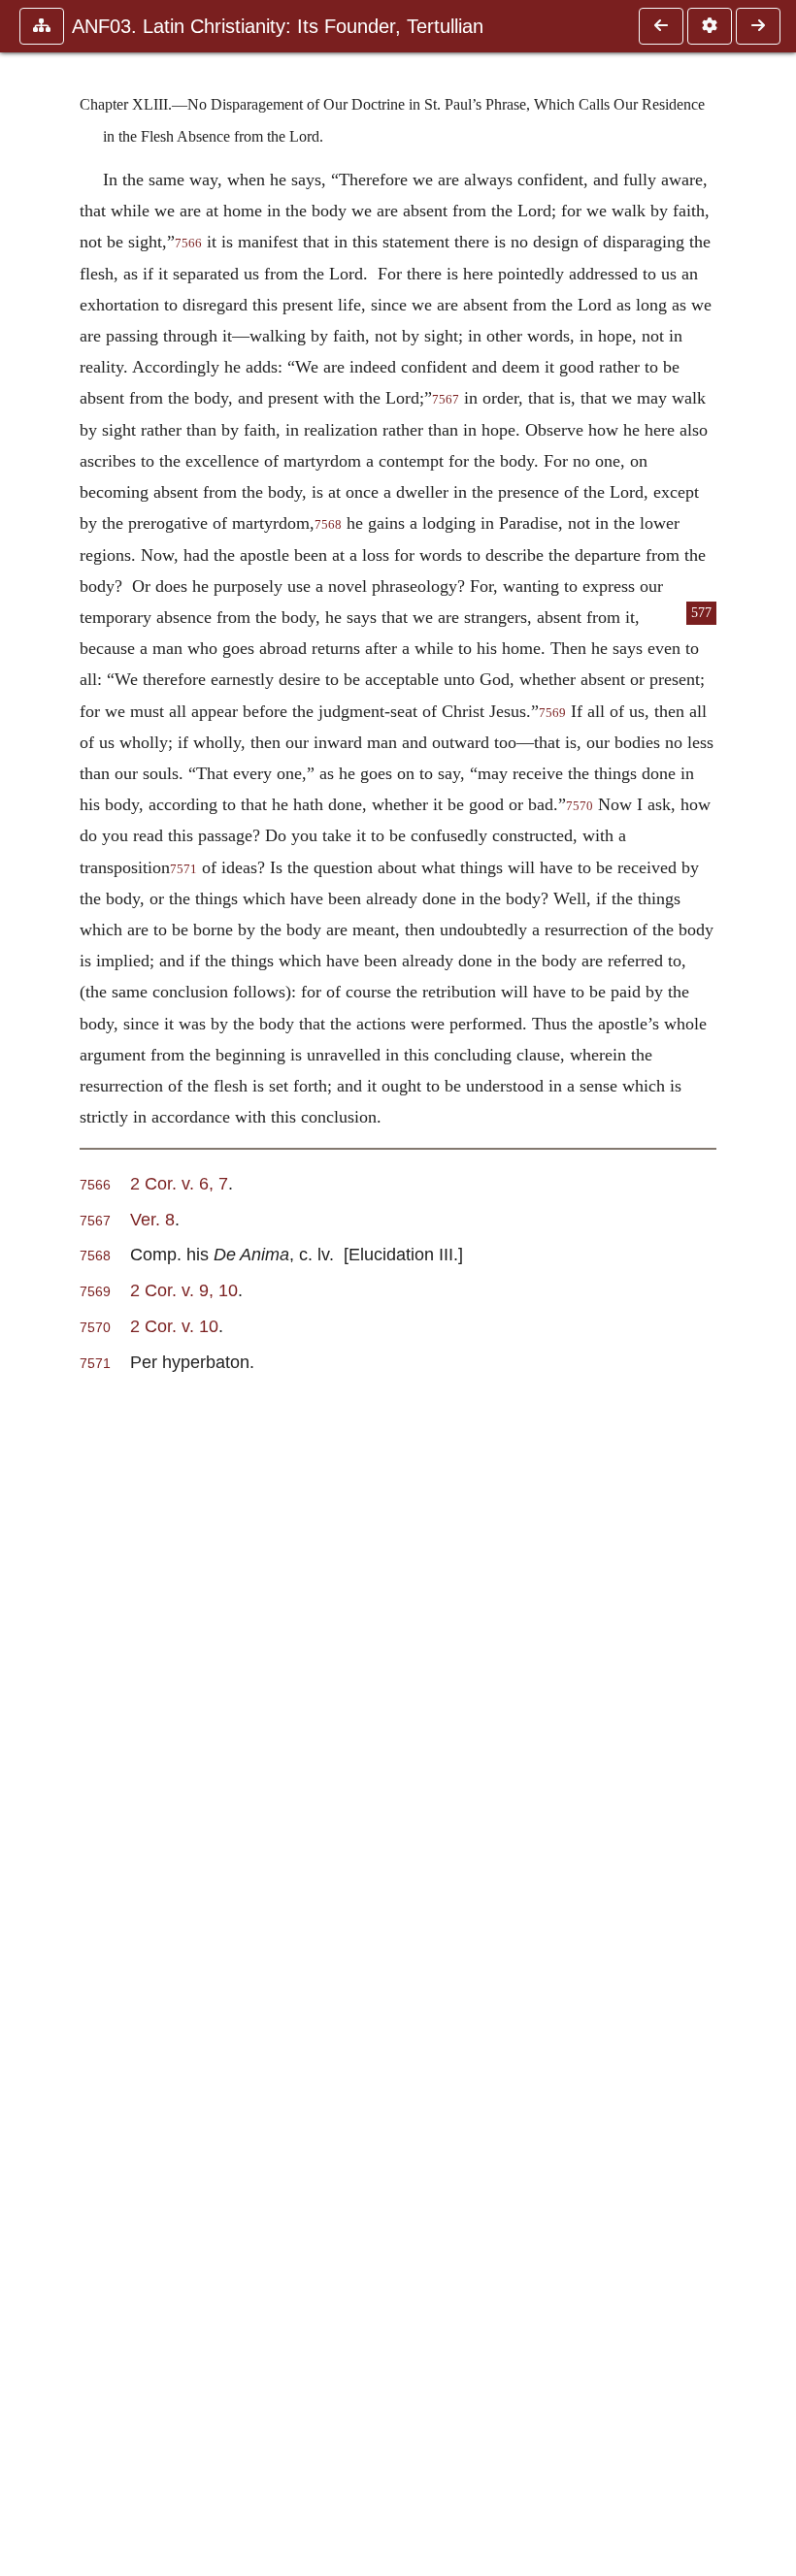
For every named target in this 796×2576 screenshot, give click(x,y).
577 (701, 613)
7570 (580, 806)
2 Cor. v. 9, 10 (184, 1290)
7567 (446, 400)
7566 (188, 244)
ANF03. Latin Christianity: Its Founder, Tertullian (278, 26)
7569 (552, 713)
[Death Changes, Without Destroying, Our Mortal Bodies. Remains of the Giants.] (661, 26)
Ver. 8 (152, 1219)
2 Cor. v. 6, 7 (179, 1183)
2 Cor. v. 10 (174, 1326)
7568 (328, 525)
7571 (183, 869)
